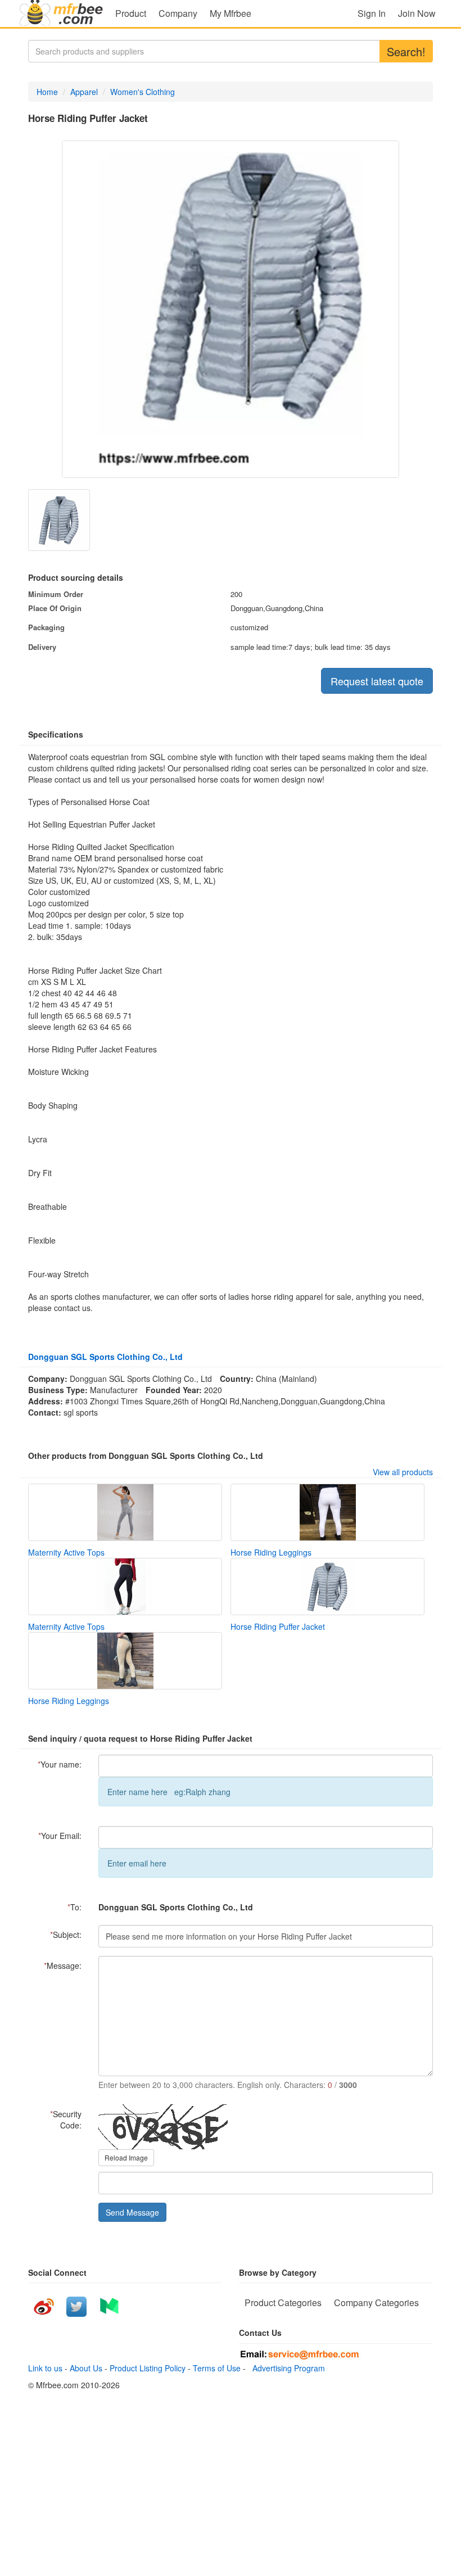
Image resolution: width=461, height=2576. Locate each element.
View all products (403, 1472)
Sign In (372, 13)
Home (47, 92)
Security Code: (66, 2119)
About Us (86, 2368)
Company (178, 13)
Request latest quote (377, 681)
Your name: (60, 1764)
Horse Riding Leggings (271, 1552)
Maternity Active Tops (66, 1552)
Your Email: (60, 1836)
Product (131, 13)
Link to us (45, 2368)
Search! (406, 51)
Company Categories (376, 2302)
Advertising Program (286, 2368)
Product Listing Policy (148, 2368)
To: (74, 1907)
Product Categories (283, 2302)
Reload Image (126, 2157)
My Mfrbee (231, 13)
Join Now (417, 13)
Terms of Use (217, 2368)
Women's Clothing (143, 92)
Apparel (84, 92)
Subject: (66, 1935)
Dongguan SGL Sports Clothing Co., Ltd (105, 1357)
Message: (63, 1965)
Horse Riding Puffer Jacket (278, 1626)
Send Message (132, 2212)
